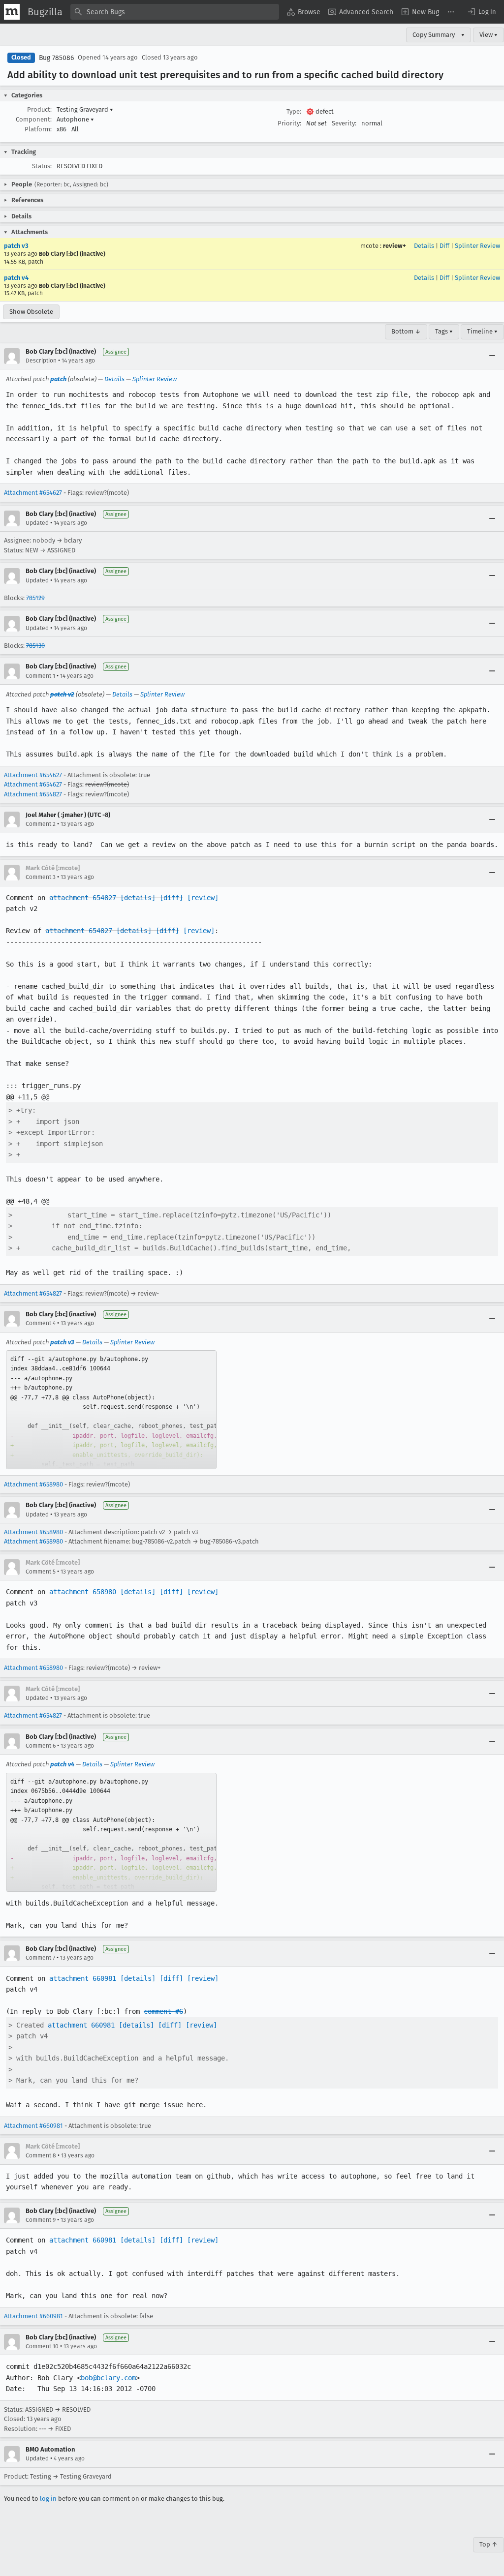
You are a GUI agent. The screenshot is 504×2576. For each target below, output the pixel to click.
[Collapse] (492, 356)
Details (424, 246)
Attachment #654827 (33, 794)
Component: (34, 119)
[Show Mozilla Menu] (12, 12)
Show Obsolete (31, 312)
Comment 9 (41, 2220)
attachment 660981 (83, 1978)
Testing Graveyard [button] (85, 109)
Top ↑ (488, 2544)
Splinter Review (477, 246)
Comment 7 (40, 1958)
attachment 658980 (83, 1592)
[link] (111, 1410)
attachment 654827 (83, 898)
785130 (35, 646)
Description (41, 361)
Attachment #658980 (33, 1484)
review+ (394, 246)
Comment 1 (40, 676)
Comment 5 (41, 1572)
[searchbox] (175, 12)
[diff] (171, 898)
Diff (444, 246)
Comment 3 (41, 877)
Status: (42, 166)
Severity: (344, 123)
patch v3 (16, 246)
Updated (37, 523)
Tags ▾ (444, 331)
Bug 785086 (56, 58)
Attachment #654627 (33, 493)
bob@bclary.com (108, 2378)
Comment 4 (41, 1323)
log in (48, 2499)
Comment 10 (42, 2346)
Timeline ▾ (482, 331)
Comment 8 (41, 2155)
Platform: (38, 129)
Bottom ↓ (406, 331)
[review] (203, 898)
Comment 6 (41, 1746)
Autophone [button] (75, 119)
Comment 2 (41, 824)
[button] (481, 12)
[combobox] (175, 12)
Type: (294, 111)
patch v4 (16, 278)
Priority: (289, 123)
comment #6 (163, 2011)
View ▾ (488, 35)
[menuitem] (304, 12)
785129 (35, 598)
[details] (138, 898)
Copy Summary (434, 35)
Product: (39, 109)
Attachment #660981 (33, 2126)
